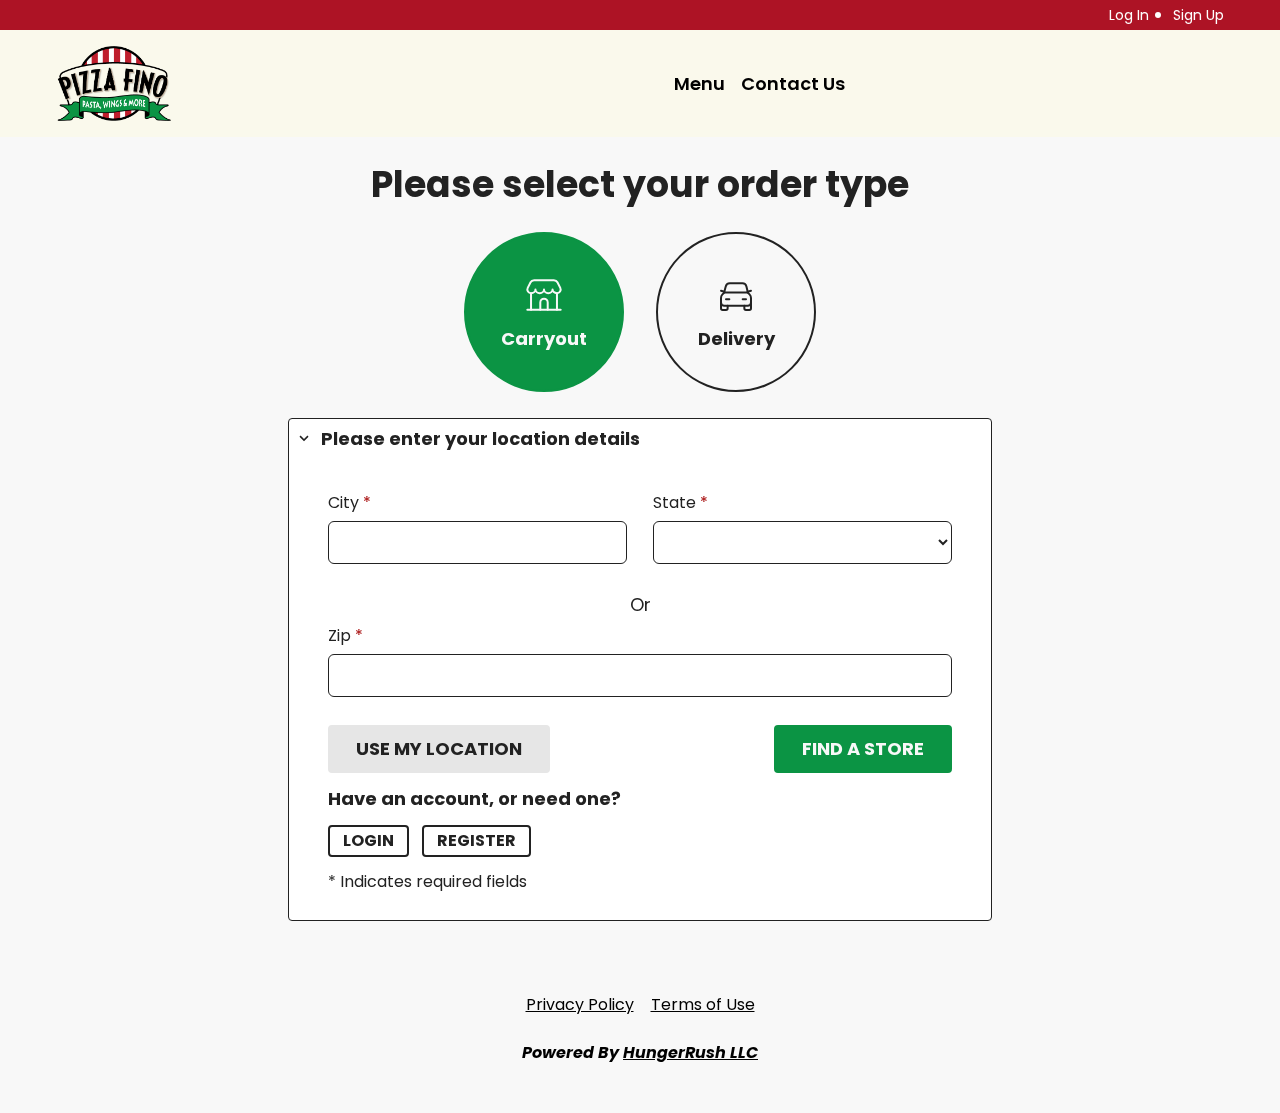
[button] (439, 749)
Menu (699, 83)
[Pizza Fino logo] (115, 83)
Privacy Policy (580, 1004)
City (345, 502)
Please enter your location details (480, 438)
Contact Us (793, 83)
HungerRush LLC (690, 1052)
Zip (341, 635)
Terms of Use (703, 1004)
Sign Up (1198, 15)
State (676, 502)
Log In (1129, 15)
